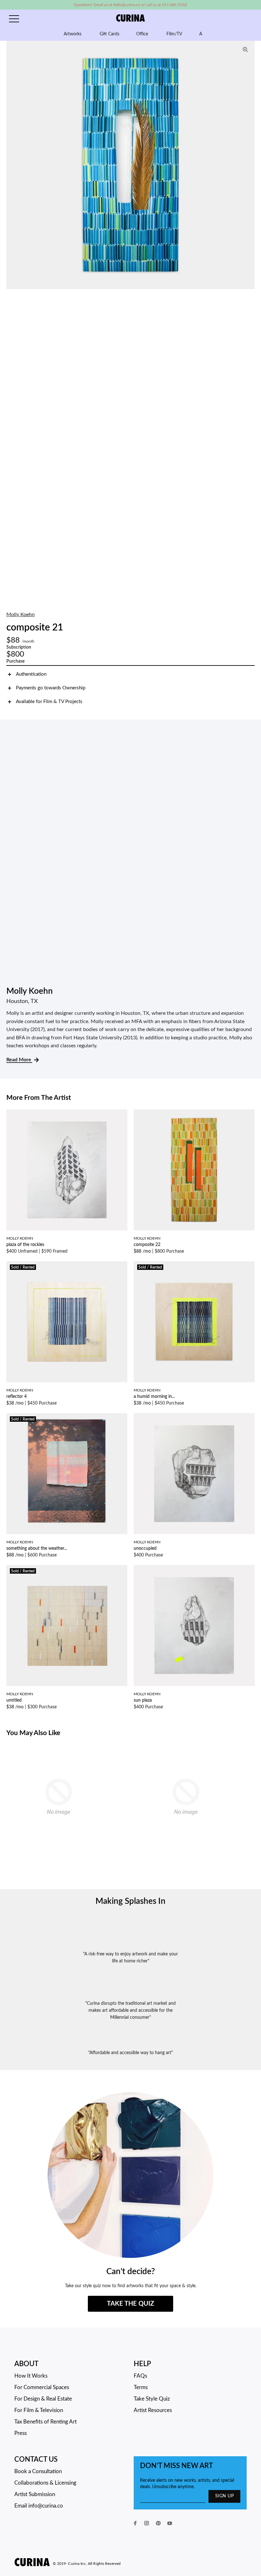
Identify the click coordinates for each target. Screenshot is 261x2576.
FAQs (140, 2376)
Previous (13, 165)
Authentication (31, 674)
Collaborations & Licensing (45, 2483)
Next (248, 165)
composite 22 (147, 1245)
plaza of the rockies (25, 1245)
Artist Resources (153, 2410)
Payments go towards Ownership (51, 688)
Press (21, 2433)
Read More (19, 1060)
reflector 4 (17, 1397)
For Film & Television (39, 2410)
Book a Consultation (38, 2471)
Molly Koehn (21, 615)
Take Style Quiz (152, 2399)
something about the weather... (37, 1548)
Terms (141, 2387)
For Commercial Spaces (42, 2387)
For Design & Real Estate (43, 2399)
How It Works (31, 2376)
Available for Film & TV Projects (49, 702)
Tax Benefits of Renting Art (46, 2422)
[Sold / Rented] (67, 1322)
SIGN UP (224, 2496)
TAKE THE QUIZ (130, 2304)
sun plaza (143, 1700)
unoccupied (145, 1548)
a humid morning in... (154, 1397)
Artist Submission (35, 2494)
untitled (14, 1700)
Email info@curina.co (39, 2506)
